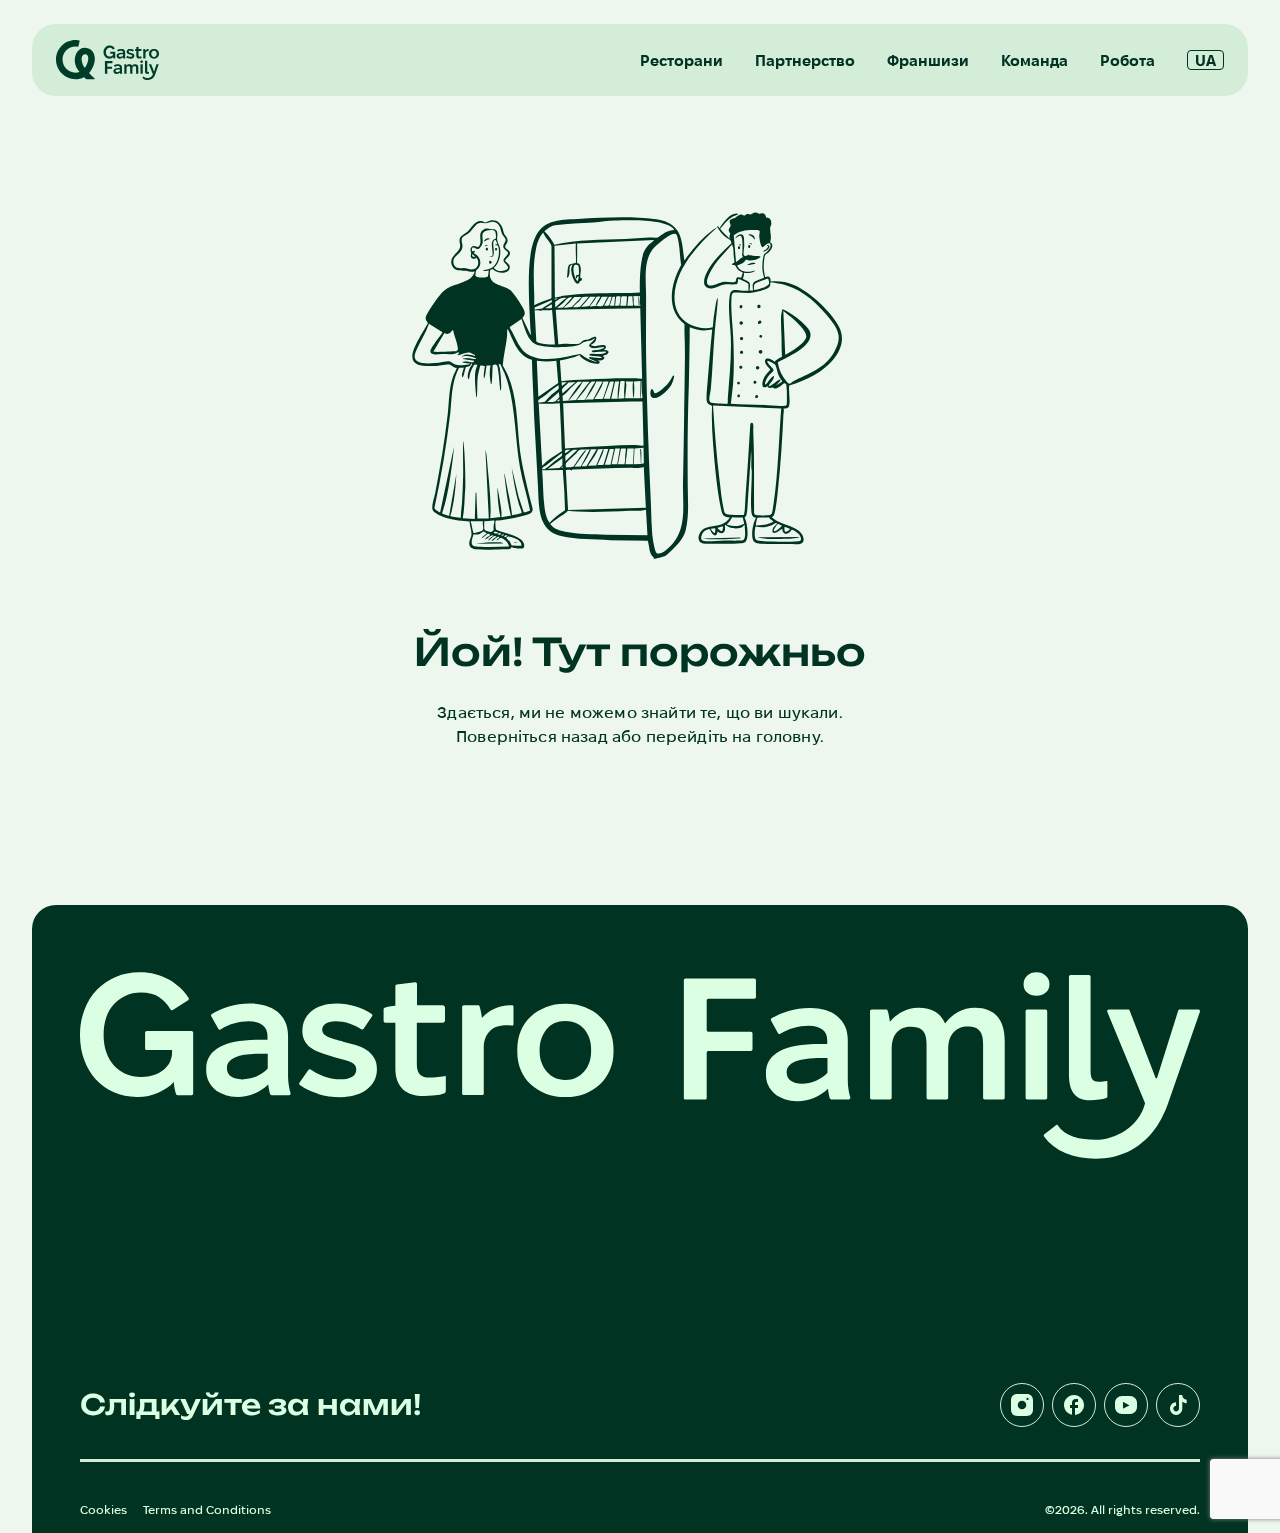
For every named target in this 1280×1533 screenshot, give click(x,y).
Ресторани (681, 60)
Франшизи (928, 60)
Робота (1127, 60)
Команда (1034, 60)
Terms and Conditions (207, 1509)
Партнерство (805, 60)
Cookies (103, 1509)
